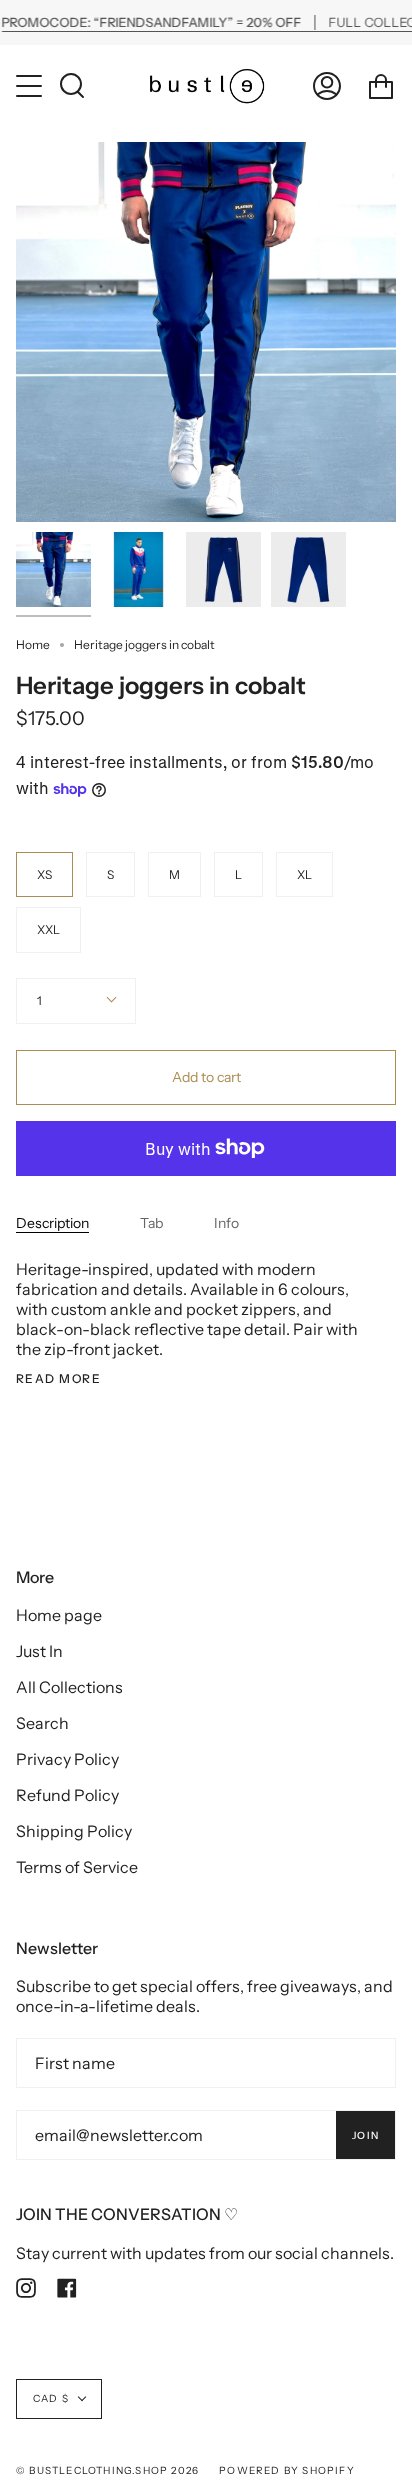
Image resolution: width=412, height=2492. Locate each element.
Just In (39, 1651)
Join (365, 2135)
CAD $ (51, 2398)
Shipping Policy (74, 1831)
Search (42, 1723)
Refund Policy (67, 1795)
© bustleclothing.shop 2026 (107, 2470)
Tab (151, 1223)
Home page (59, 1615)
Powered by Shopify (287, 2470)
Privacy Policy (67, 1759)
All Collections (69, 1687)
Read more (58, 1379)
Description (52, 1223)
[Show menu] (31, 86)
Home (33, 644)
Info (226, 1223)
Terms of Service (77, 1867)
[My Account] (327, 85)
